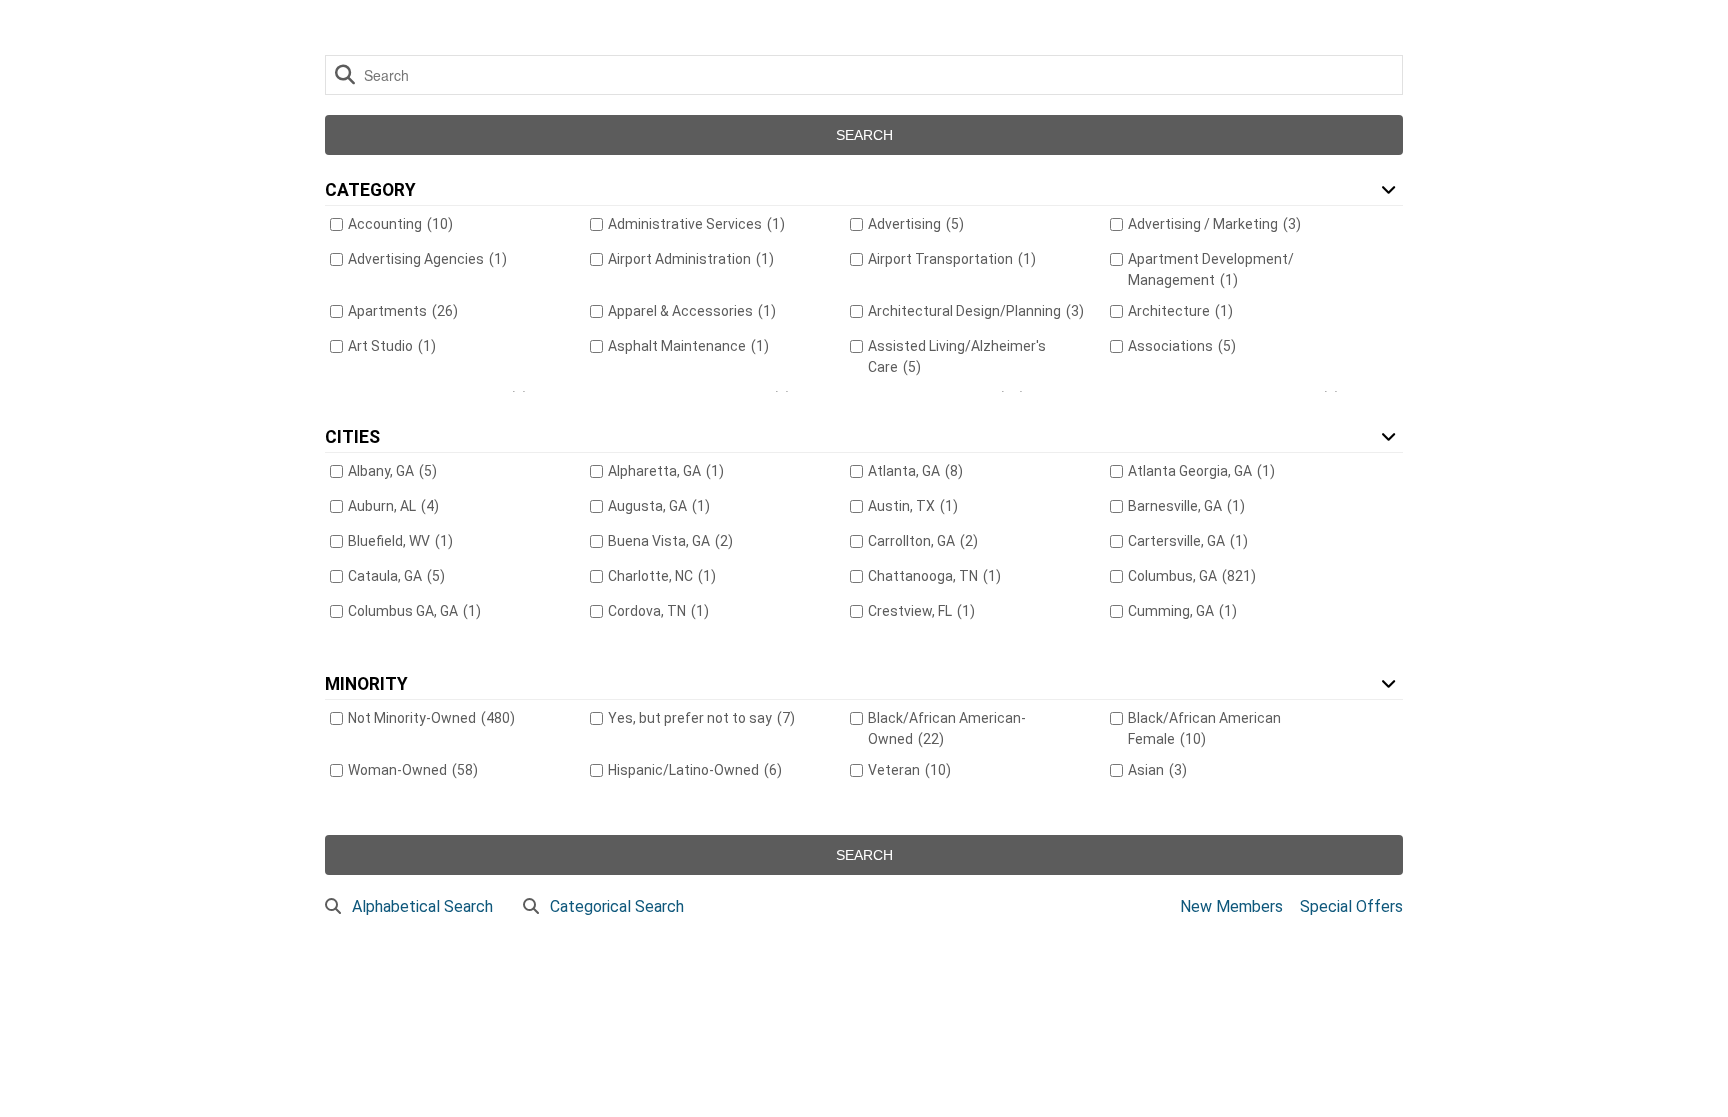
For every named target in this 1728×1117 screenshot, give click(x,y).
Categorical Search (617, 906)
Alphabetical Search (422, 906)
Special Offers (1351, 906)
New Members (1231, 906)
